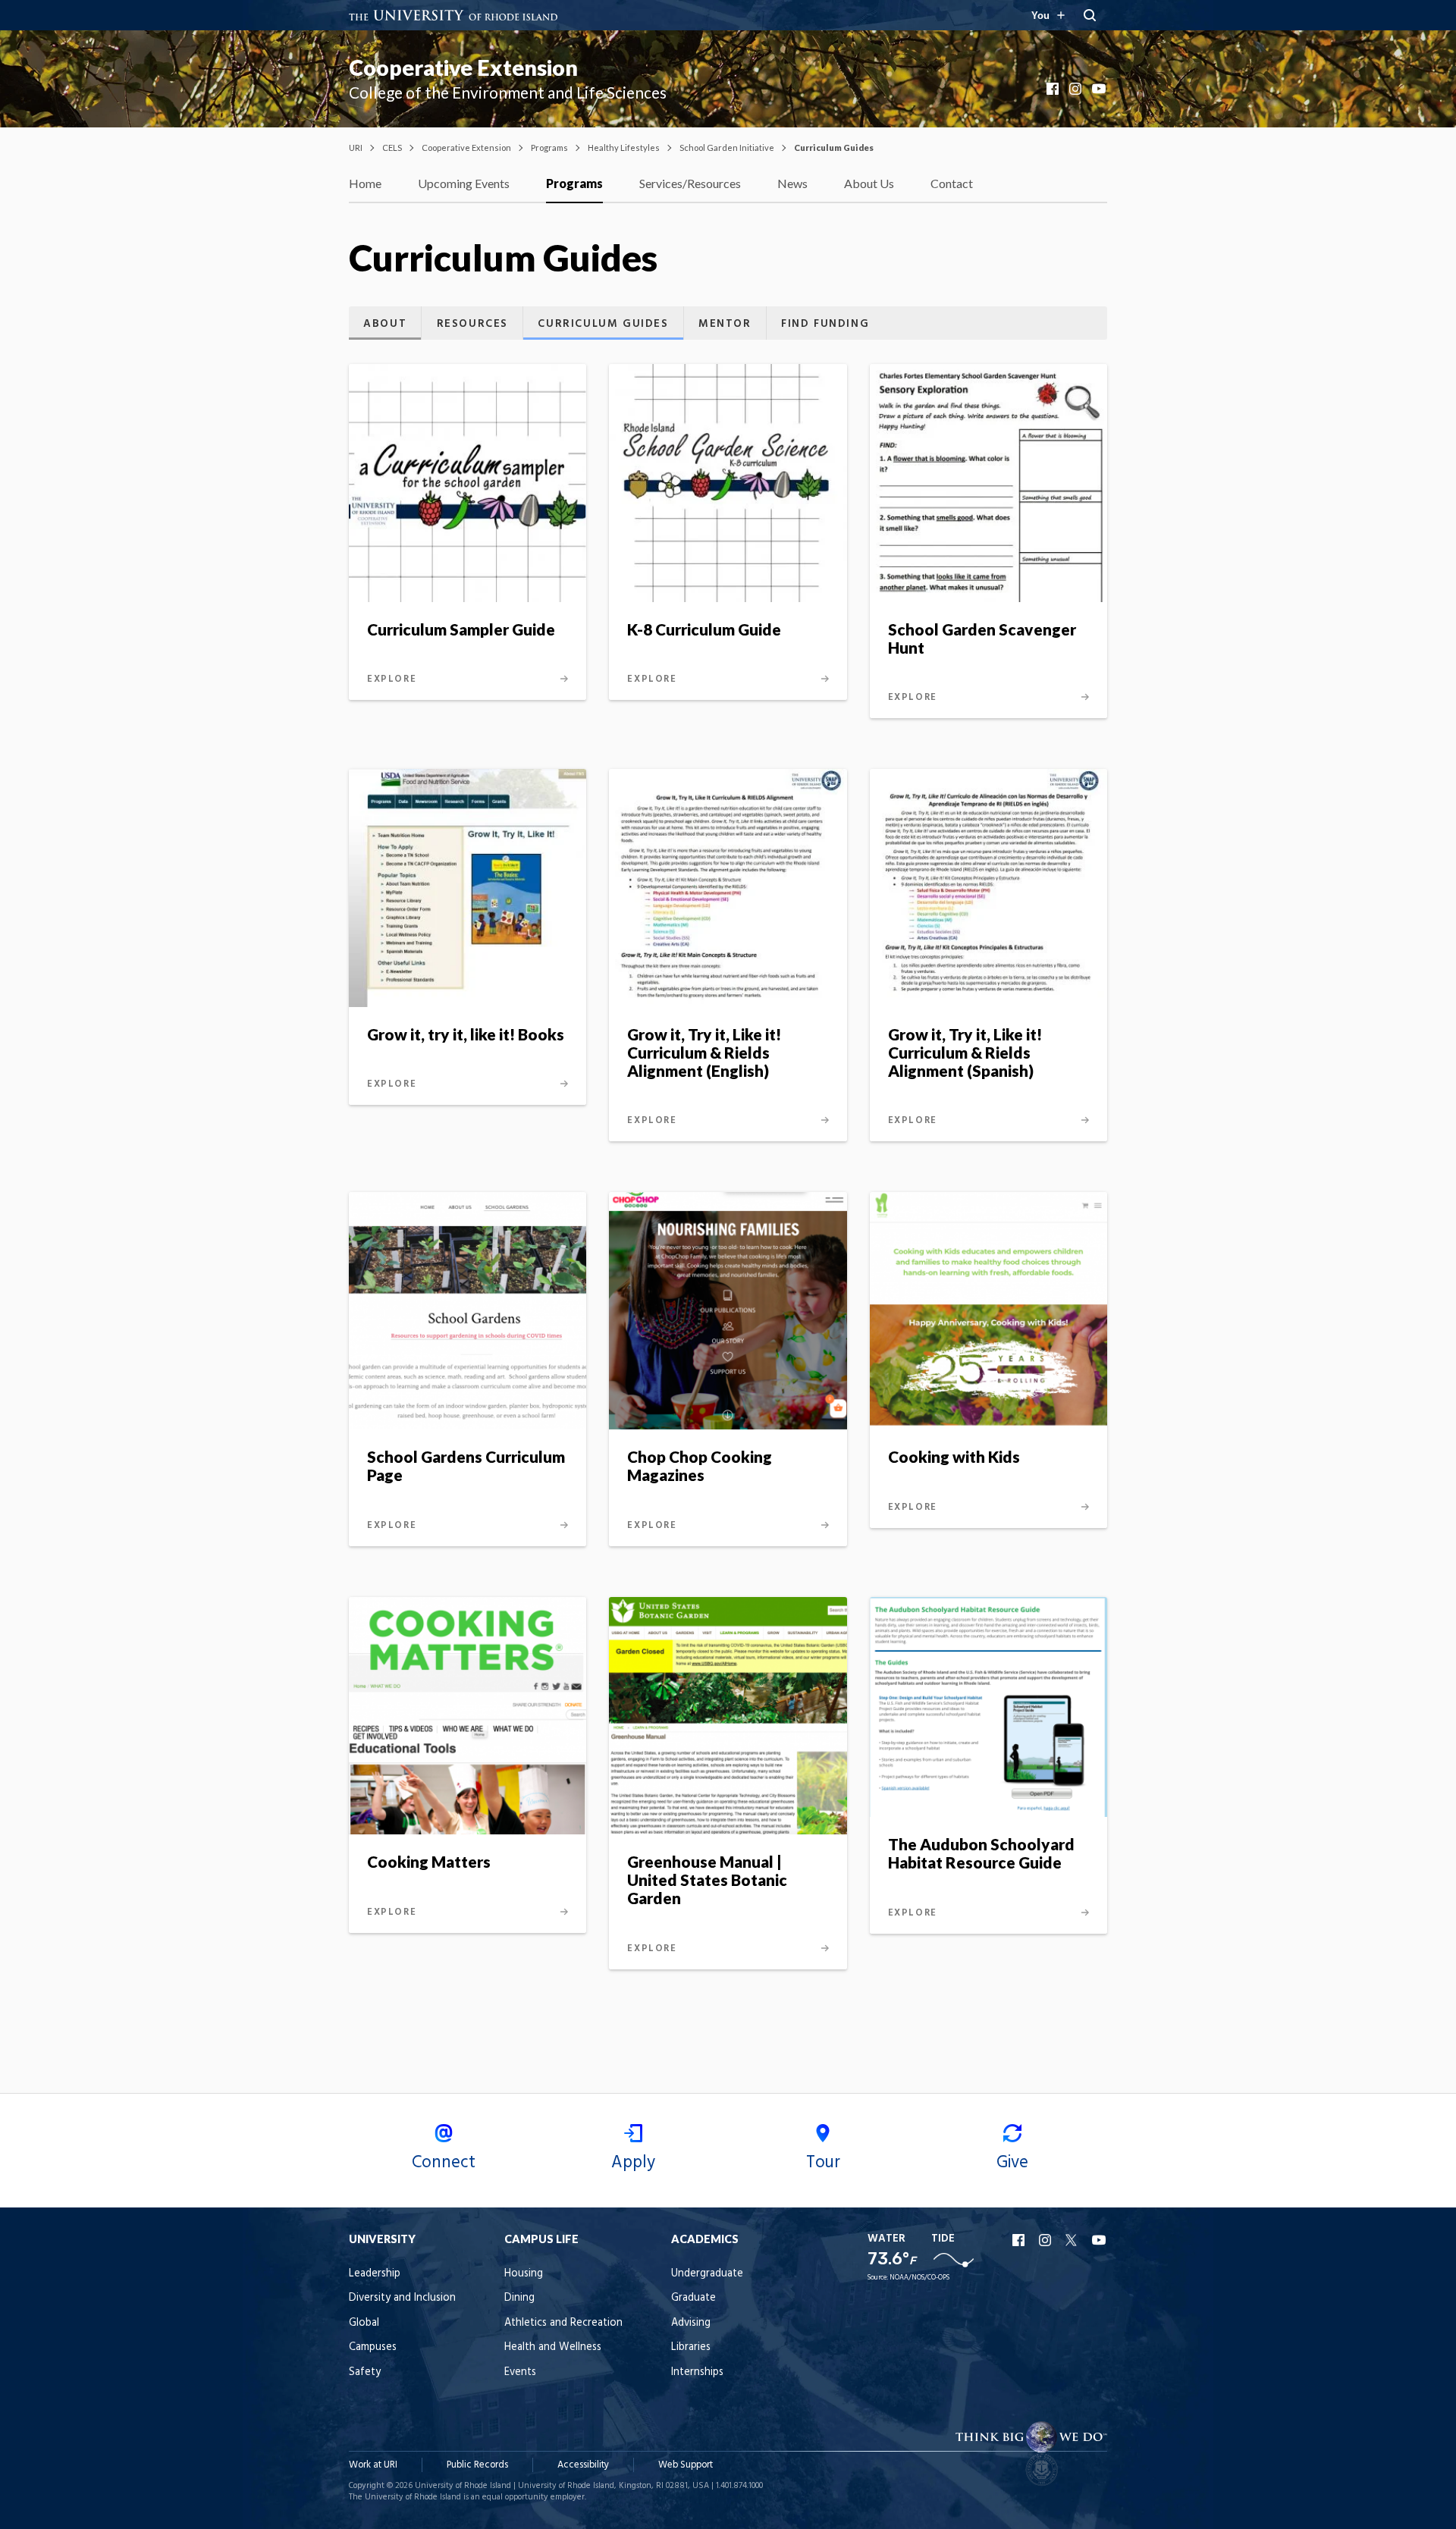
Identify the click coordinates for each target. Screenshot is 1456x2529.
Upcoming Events (464, 183)
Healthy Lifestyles (624, 147)
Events (520, 2372)
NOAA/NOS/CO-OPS (919, 2278)
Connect (444, 2163)
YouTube (1100, 89)
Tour (823, 2163)
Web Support (686, 2465)
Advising (691, 2323)
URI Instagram (1046, 2240)
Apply (633, 2163)
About (385, 324)
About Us (869, 183)
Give (1012, 2163)
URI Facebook (1020, 2240)
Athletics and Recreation (563, 2323)
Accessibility (583, 2465)
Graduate (693, 2298)
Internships (697, 2372)
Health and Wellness (553, 2347)
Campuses (373, 2347)
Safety (365, 2372)
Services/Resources (690, 183)
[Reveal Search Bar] (1090, 15)
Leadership (375, 2274)
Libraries (691, 2347)
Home (365, 183)
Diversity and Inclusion (402, 2298)
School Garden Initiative (727, 147)
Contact (952, 183)
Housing (524, 2274)
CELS (392, 147)
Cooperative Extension (463, 67)
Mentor (725, 324)
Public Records (477, 2465)
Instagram (1077, 89)
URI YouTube (1100, 2240)
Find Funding (825, 324)
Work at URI (373, 2465)
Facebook (1054, 89)
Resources (472, 324)
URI (356, 147)
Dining (519, 2298)
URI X (1073, 2240)
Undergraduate (707, 2274)
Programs (549, 147)
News (792, 183)
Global (364, 2323)
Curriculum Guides (603, 324)
